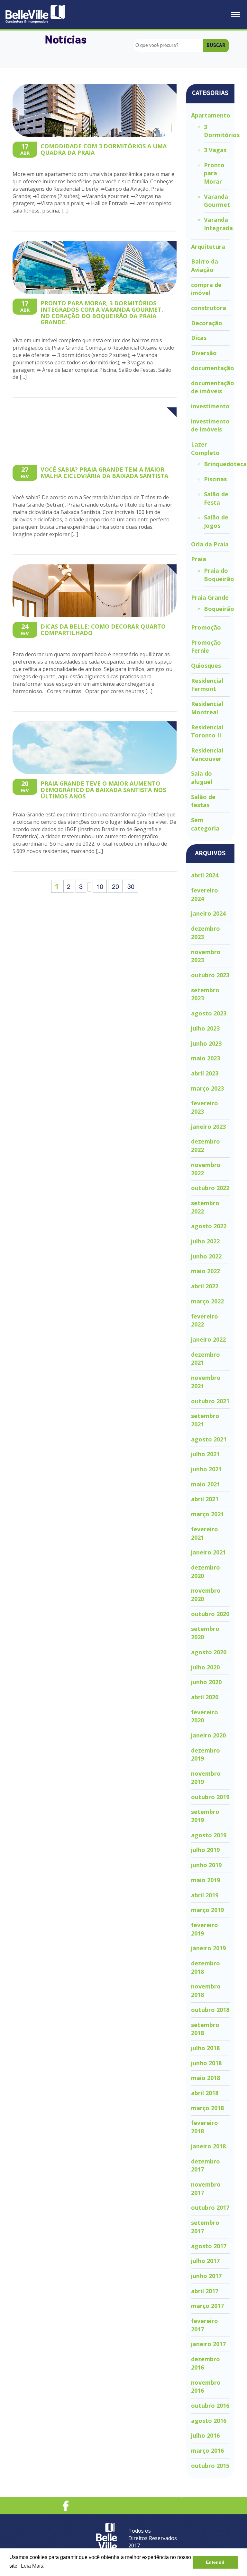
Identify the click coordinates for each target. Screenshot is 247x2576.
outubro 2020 (210, 1614)
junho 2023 (206, 1043)
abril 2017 (205, 2291)
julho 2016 (205, 2435)
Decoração (207, 323)
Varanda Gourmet (217, 201)
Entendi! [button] (215, 2562)
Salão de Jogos (216, 521)
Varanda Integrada (218, 224)
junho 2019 (206, 1865)
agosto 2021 (209, 1439)
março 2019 (207, 1910)
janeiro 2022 (208, 1339)
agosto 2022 (209, 1226)
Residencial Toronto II (207, 731)
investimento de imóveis (210, 425)
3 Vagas (215, 150)
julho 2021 (205, 1454)
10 (100, 886)
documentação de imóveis (213, 387)
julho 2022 (205, 1241)
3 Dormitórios (222, 131)
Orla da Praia (210, 544)
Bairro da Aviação (205, 265)
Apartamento (211, 115)
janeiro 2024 (208, 913)
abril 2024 (205, 875)
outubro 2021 (210, 1401)
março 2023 (207, 1088)
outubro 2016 (210, 2406)
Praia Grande (210, 597)
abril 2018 (205, 2093)
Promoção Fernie (206, 647)
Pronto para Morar (214, 173)
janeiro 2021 (208, 1552)
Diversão (204, 353)
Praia (199, 559)
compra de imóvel (206, 289)
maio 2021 (206, 1484)
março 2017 (207, 2306)
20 (115, 886)
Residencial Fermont (207, 685)
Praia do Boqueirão (219, 575)
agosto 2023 (209, 1013)
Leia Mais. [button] (33, 2566)
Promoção (206, 627)
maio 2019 (206, 1880)
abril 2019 (205, 1895)
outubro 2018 (210, 2010)
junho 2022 (206, 1256)
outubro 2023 (210, 975)
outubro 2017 (210, 2207)
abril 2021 (205, 1499)
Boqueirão (219, 609)
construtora (209, 308)
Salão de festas (203, 801)
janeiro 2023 (208, 1127)
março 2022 (207, 1301)
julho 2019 (205, 1850)
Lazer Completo (205, 448)
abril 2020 (205, 1697)
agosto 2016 (209, 2421)
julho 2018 (205, 2048)
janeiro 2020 (208, 1735)
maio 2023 (206, 1058)
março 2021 (207, 1514)
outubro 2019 (210, 1797)
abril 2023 (205, 1073)
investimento (210, 406)
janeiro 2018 (208, 2146)
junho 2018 (206, 2063)
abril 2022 (205, 1286)
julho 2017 (205, 2261)
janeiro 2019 (208, 1948)
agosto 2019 (209, 1835)
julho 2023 (205, 1028)
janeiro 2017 (208, 2344)
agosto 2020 (209, 1652)
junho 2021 (206, 1469)
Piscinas (215, 479)
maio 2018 (206, 2078)
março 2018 (207, 2108)
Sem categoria (205, 824)
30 (131, 886)
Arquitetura (208, 247)
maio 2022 (206, 1271)
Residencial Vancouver (207, 754)
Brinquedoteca (225, 464)
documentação (213, 368)
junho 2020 (206, 1682)
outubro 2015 (210, 2466)
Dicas (199, 338)
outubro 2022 (210, 1188)
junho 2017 (206, 2276)
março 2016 (207, 2450)
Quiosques (206, 666)
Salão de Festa (216, 498)
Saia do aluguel (202, 778)
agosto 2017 (209, 2246)
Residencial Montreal (207, 708)
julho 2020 (205, 1667)
